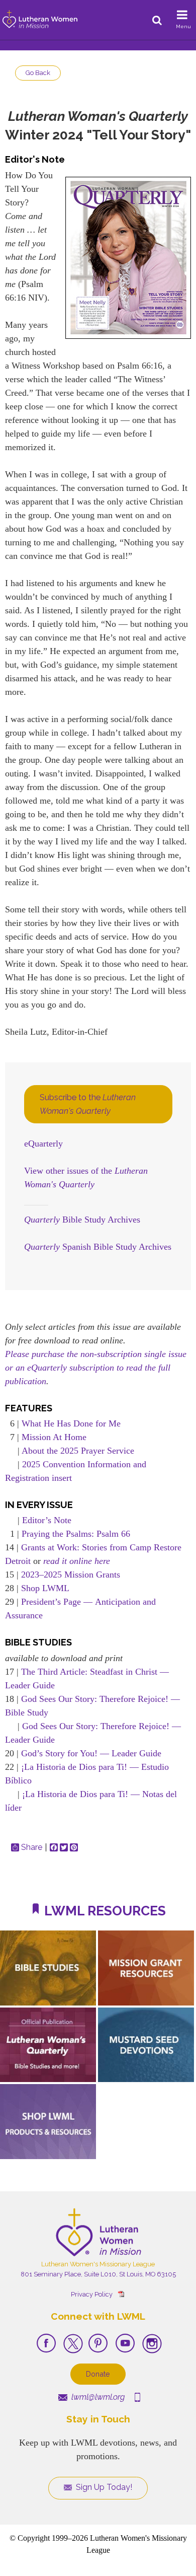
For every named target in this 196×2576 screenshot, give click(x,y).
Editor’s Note (47, 1520)
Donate (98, 2374)
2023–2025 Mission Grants (71, 1575)
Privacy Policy (92, 2294)
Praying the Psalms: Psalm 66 (76, 1534)
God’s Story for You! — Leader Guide (91, 1753)
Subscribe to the (88, 1104)
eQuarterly (43, 1143)
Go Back (38, 73)
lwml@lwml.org (97, 2397)
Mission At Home (54, 1437)
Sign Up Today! (103, 2487)
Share (32, 1847)
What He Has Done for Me (71, 1423)
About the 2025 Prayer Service (78, 1451)
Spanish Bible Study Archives (98, 1247)
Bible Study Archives (82, 1220)
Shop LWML (45, 1588)
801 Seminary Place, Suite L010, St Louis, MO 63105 (98, 2274)
